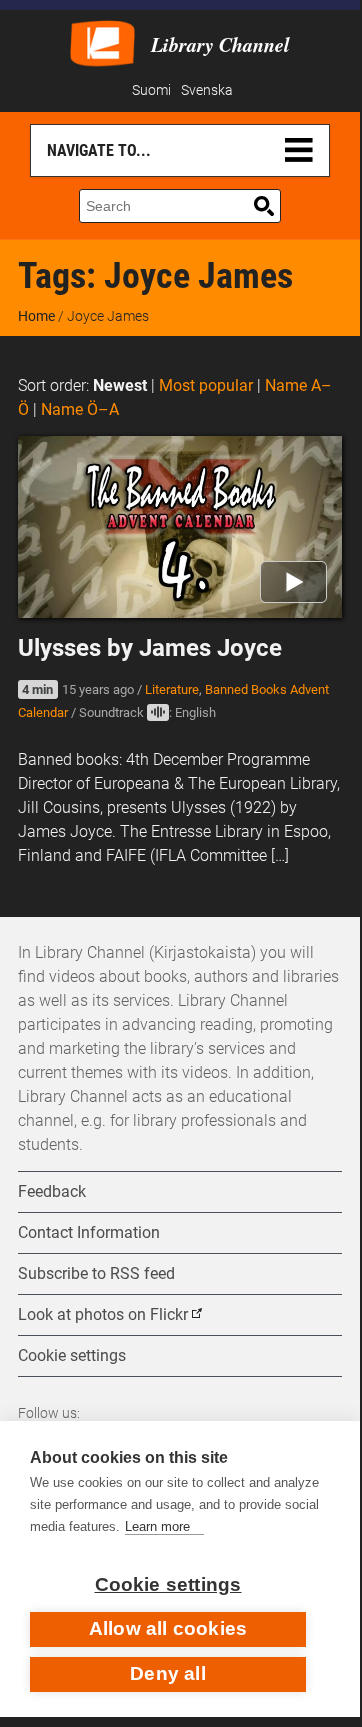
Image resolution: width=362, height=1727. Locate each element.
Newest (120, 385)
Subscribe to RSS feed (96, 1273)
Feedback (52, 1191)
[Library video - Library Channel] (102, 41)
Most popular (206, 385)
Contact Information (89, 1232)
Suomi (151, 90)
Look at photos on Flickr (103, 1314)
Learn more (157, 1526)
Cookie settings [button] (72, 1355)
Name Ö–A (80, 409)
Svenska (207, 90)
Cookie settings (168, 1584)
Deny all (168, 1673)
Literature (172, 689)
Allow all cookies (168, 1628)
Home (36, 316)
